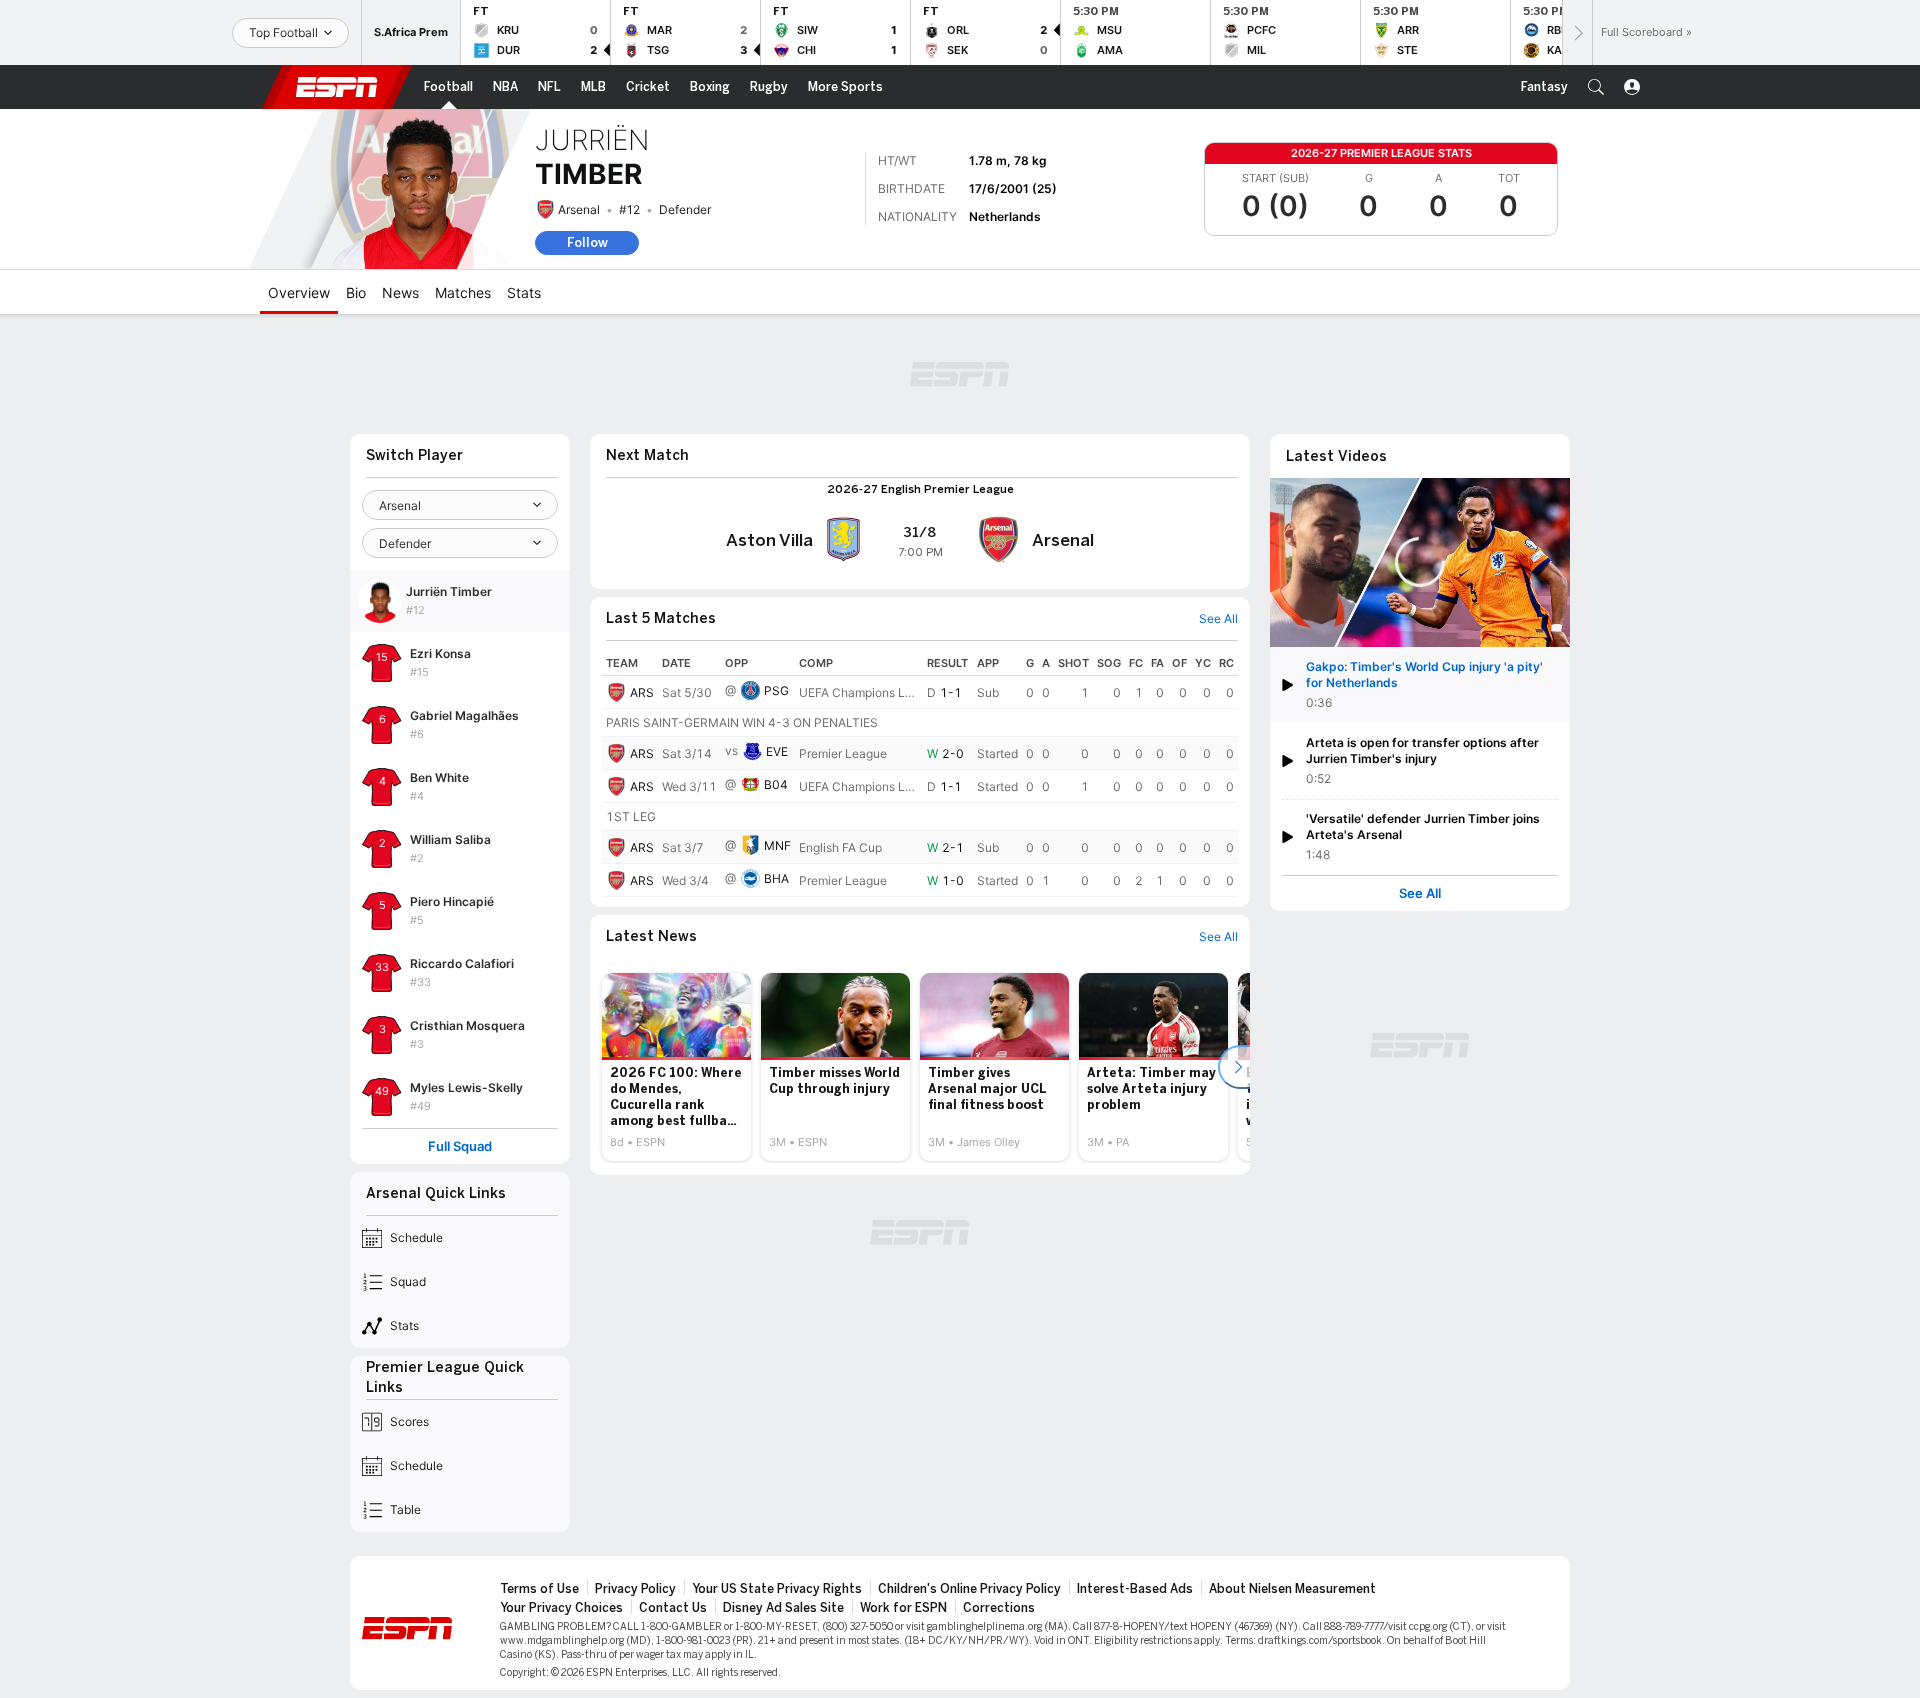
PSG (776, 690)
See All (1420, 893)
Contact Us (673, 1608)
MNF (777, 845)
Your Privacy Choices (561, 1608)
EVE (777, 751)
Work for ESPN (903, 1608)
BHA (776, 878)
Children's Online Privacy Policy (969, 1589)
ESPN (337, 87)
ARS (642, 692)
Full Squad (460, 1146)
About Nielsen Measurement (1292, 1589)
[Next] (1577, 32)
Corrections (999, 1608)
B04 (776, 784)
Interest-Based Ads (1135, 1589)
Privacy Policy (635, 1589)
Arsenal (579, 209)
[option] (676, 1067)
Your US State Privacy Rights (777, 1589)
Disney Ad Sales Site (783, 1608)
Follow (587, 242)
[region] (920, 774)
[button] (1596, 87)
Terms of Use (539, 1589)
